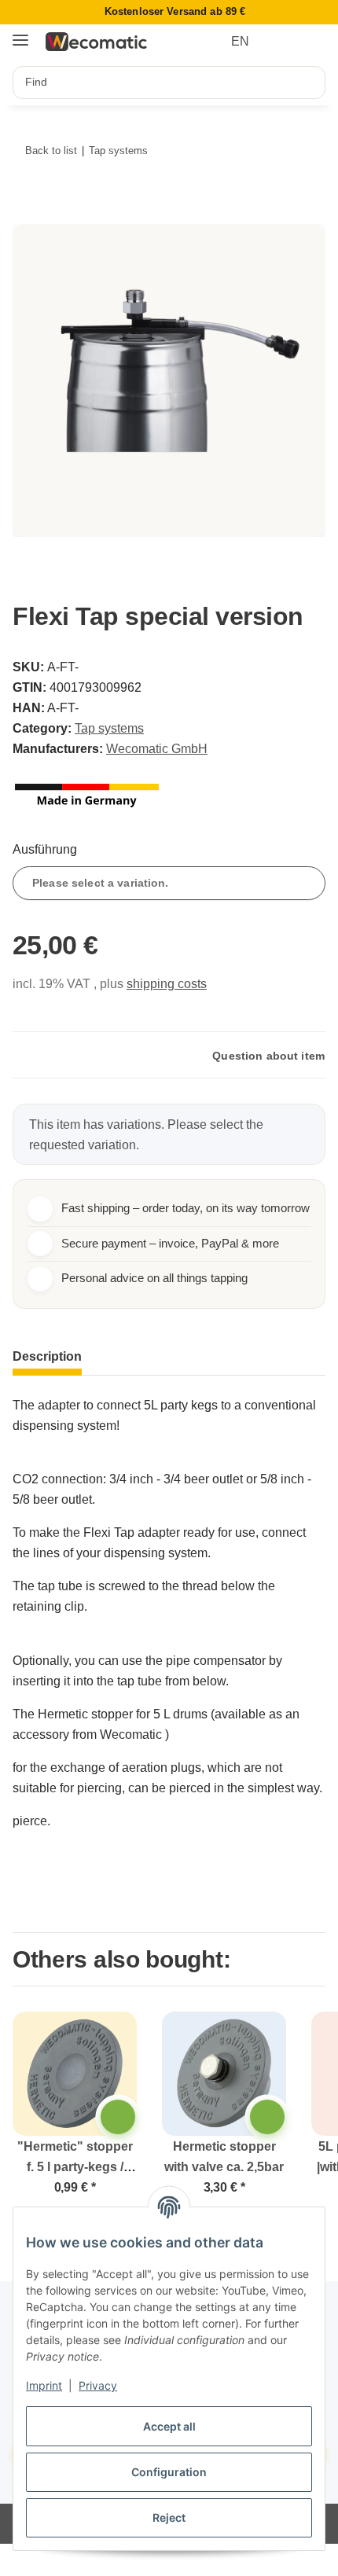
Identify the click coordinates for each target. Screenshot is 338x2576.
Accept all (169, 2426)
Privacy (98, 2385)
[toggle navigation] (20, 34)
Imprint (44, 2385)
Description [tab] (47, 1356)
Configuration (169, 2472)
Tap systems (109, 728)
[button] (285, 42)
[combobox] (169, 883)
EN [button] (240, 41)
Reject (169, 2517)
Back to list (51, 151)
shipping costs (167, 983)
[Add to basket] (32, 215)
